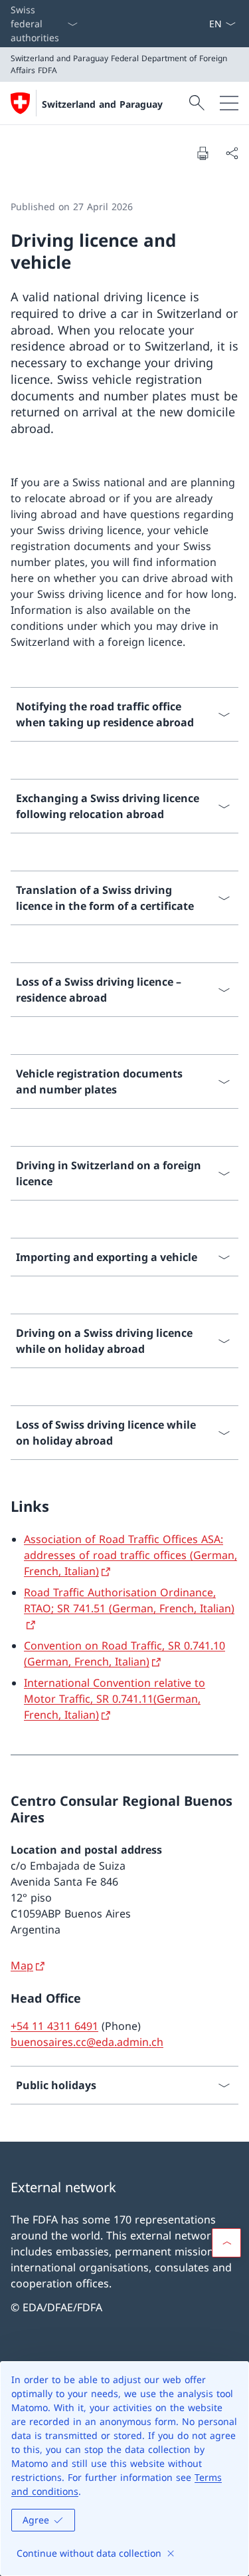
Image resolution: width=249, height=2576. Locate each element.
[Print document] (203, 153)
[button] (226, 2243)
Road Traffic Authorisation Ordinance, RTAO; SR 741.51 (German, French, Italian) (129, 1600)
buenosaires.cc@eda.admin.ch (87, 2042)
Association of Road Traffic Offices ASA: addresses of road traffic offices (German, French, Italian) (130, 1555)
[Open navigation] (229, 103)
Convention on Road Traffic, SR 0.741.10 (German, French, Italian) (124, 1653)
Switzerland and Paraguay (102, 104)
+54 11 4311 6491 (54, 2026)
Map (22, 1965)
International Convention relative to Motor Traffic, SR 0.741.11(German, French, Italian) (115, 1699)
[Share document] (232, 153)
